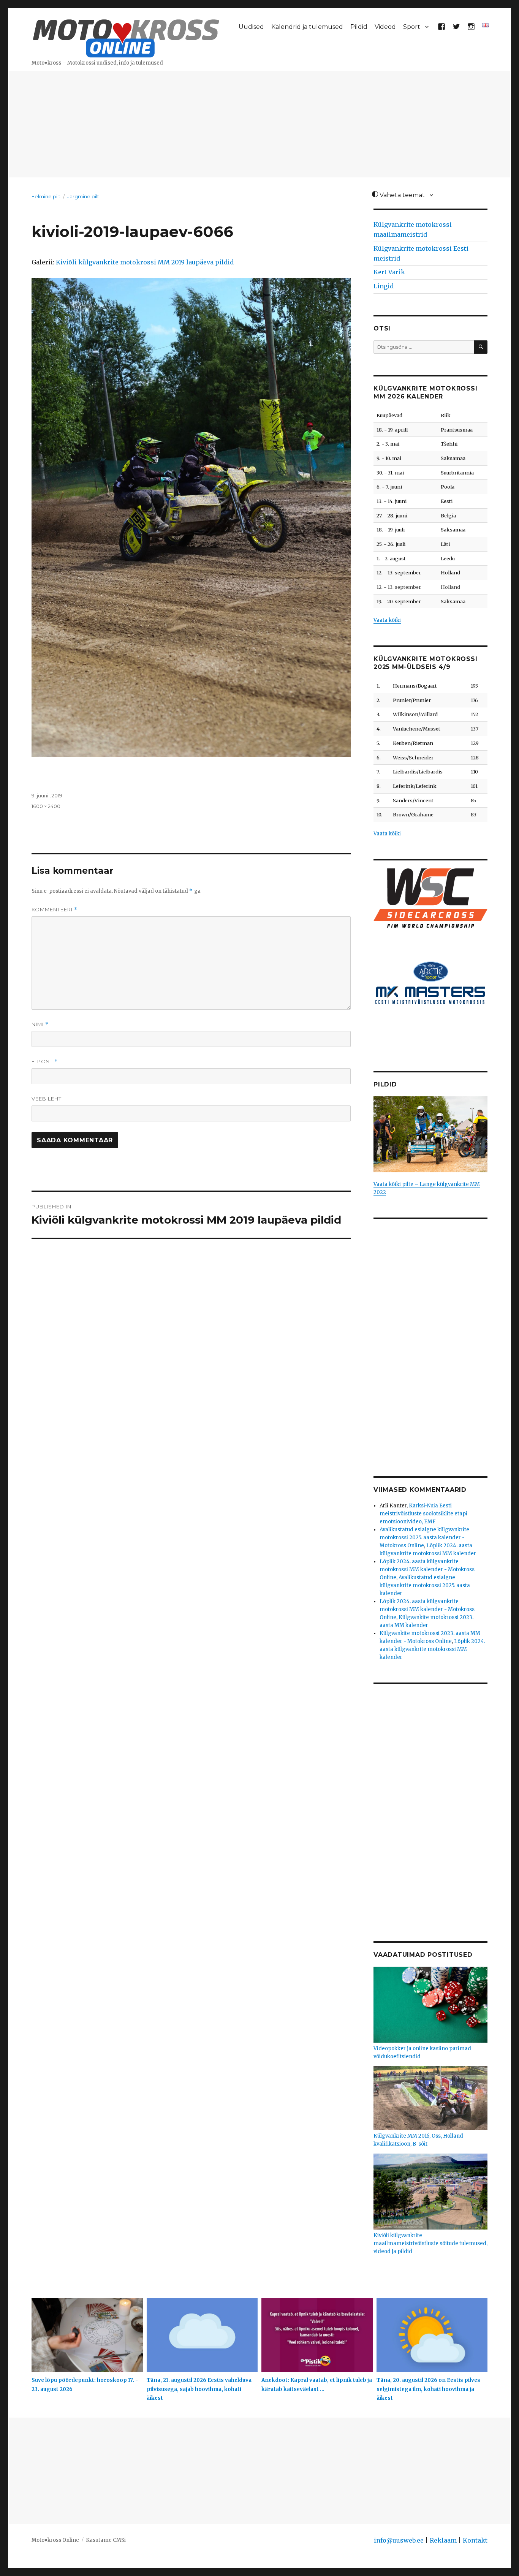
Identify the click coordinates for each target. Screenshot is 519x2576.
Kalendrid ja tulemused (307, 27)
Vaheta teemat (401, 195)
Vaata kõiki (387, 620)
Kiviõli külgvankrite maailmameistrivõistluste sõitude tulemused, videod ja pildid (430, 2243)
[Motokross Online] (126, 37)
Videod (385, 27)
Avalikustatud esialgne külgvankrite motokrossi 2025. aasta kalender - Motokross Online (424, 1538)
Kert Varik (389, 272)
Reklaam (443, 2540)
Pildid (359, 27)
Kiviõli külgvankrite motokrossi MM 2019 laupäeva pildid (145, 262)
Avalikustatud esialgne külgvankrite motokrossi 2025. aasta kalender (425, 1585)
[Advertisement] (259, 125)
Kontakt (475, 2540)
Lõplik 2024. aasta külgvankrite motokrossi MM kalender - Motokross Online (427, 1569)
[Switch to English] (486, 25)
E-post (45, 1062)
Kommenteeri (55, 910)
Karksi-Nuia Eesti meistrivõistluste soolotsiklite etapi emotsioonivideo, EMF (423, 1514)
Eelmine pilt (46, 196)
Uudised (251, 27)
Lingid (384, 286)
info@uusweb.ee (399, 2540)
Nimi (40, 1024)
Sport (412, 27)
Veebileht (47, 1099)
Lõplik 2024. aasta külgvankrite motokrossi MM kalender (432, 1649)
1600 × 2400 (46, 806)
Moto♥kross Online (55, 2540)
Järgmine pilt (83, 196)
